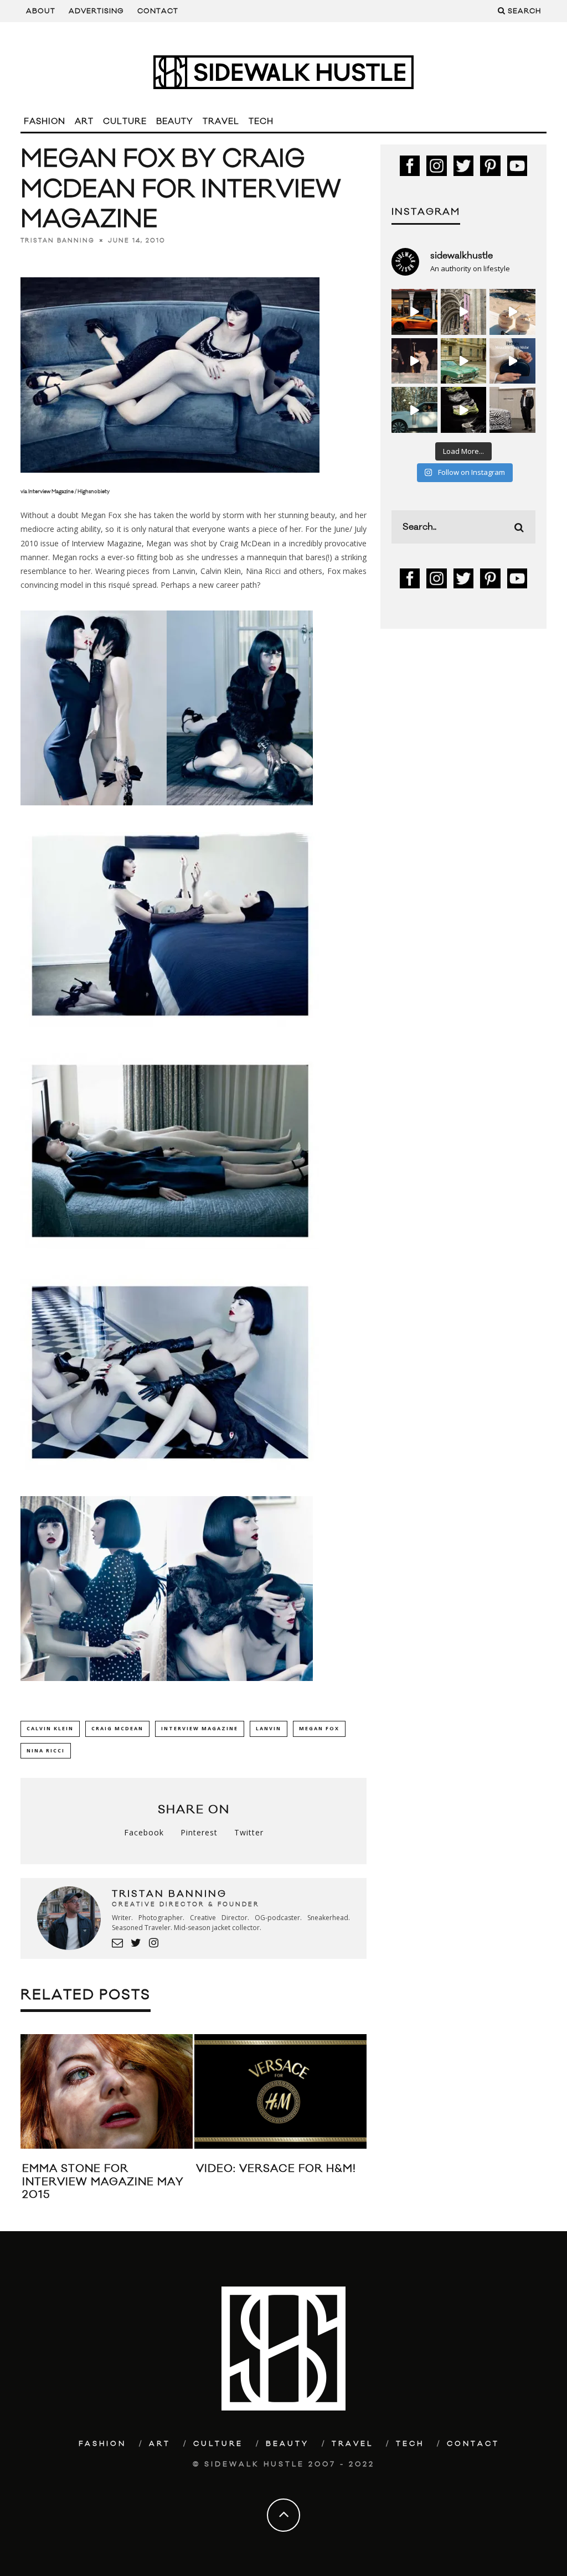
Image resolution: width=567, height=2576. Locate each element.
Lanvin (269, 1728)
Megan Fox (319, 1728)
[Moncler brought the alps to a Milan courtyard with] (464, 361)
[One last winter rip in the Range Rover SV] (414, 410)
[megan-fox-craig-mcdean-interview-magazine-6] (170, 1478)
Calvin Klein (50, 1728)
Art (84, 121)
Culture (125, 121)
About (41, 11)
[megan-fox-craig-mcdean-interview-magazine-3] (170, 482)
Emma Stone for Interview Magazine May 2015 (103, 2182)
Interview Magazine (51, 492)
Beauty (175, 121)
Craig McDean (117, 1728)
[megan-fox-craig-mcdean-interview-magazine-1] (94, 813)
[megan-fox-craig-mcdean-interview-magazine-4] (170, 1035)
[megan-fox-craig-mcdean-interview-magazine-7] (94, 1689)
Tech (261, 121)
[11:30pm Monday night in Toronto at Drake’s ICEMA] (414, 361)
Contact (158, 11)
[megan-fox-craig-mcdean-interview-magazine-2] (240, 813)
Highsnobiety (94, 492)
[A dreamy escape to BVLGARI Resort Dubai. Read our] (512, 312)
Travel (221, 121)
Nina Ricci (46, 1750)
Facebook (144, 1832)
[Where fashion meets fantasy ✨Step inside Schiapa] (464, 312)
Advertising (96, 11)
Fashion (45, 121)
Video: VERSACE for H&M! (276, 2169)
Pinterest (199, 1832)
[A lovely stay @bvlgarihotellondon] (414, 312)
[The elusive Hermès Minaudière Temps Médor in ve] (512, 361)
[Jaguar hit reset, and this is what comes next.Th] (512, 410)
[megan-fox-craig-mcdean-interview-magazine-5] (170, 1257)
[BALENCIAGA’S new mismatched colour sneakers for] (464, 410)
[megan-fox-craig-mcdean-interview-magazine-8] (240, 1689)
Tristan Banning (58, 241)
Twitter (249, 1832)
